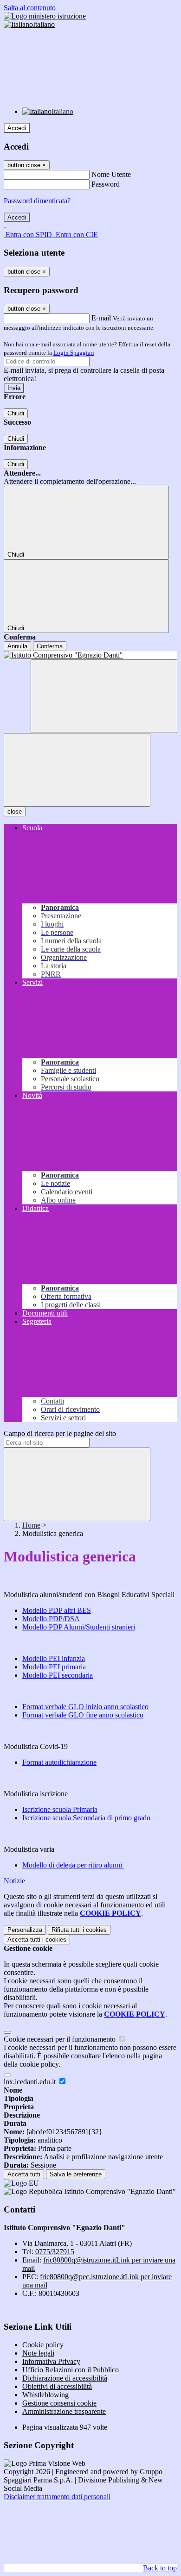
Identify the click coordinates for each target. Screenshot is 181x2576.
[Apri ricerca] (104, 696)
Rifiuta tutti (79, 1930)
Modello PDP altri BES (57, 1610)
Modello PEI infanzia (54, 1658)
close (15, 812)
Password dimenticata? (37, 201)
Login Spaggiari (74, 353)
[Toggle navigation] (77, 770)
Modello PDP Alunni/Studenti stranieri (79, 1627)
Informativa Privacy (51, 2361)
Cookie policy (43, 2345)
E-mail (101, 318)
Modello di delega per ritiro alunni (73, 1865)
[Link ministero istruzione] (45, 16)
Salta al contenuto (30, 8)
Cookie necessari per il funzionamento (61, 2039)
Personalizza (25, 1930)
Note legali (38, 2353)
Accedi (17, 128)
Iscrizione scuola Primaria (60, 1809)
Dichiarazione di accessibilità (65, 2378)
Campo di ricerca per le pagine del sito (60, 1433)
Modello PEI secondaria (58, 1675)
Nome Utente (111, 174)
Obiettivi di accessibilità (57, 2386)
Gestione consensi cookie (59, 2403)
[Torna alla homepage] (90, 655)
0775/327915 (55, 2252)
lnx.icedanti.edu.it (31, 2082)
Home (31, 1525)
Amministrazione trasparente (64, 2411)
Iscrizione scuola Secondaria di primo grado (86, 1818)
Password (106, 184)
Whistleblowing (45, 2395)
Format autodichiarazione (59, 1762)
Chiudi (16, 413)
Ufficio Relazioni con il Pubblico (71, 2370)
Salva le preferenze (76, 2174)
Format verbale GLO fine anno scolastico (83, 1715)
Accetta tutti (37, 1940)
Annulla (17, 646)
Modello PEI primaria (54, 1667)
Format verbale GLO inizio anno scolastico (85, 1707)
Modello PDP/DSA (51, 1619)
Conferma (50, 646)
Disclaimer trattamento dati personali (57, 2497)
